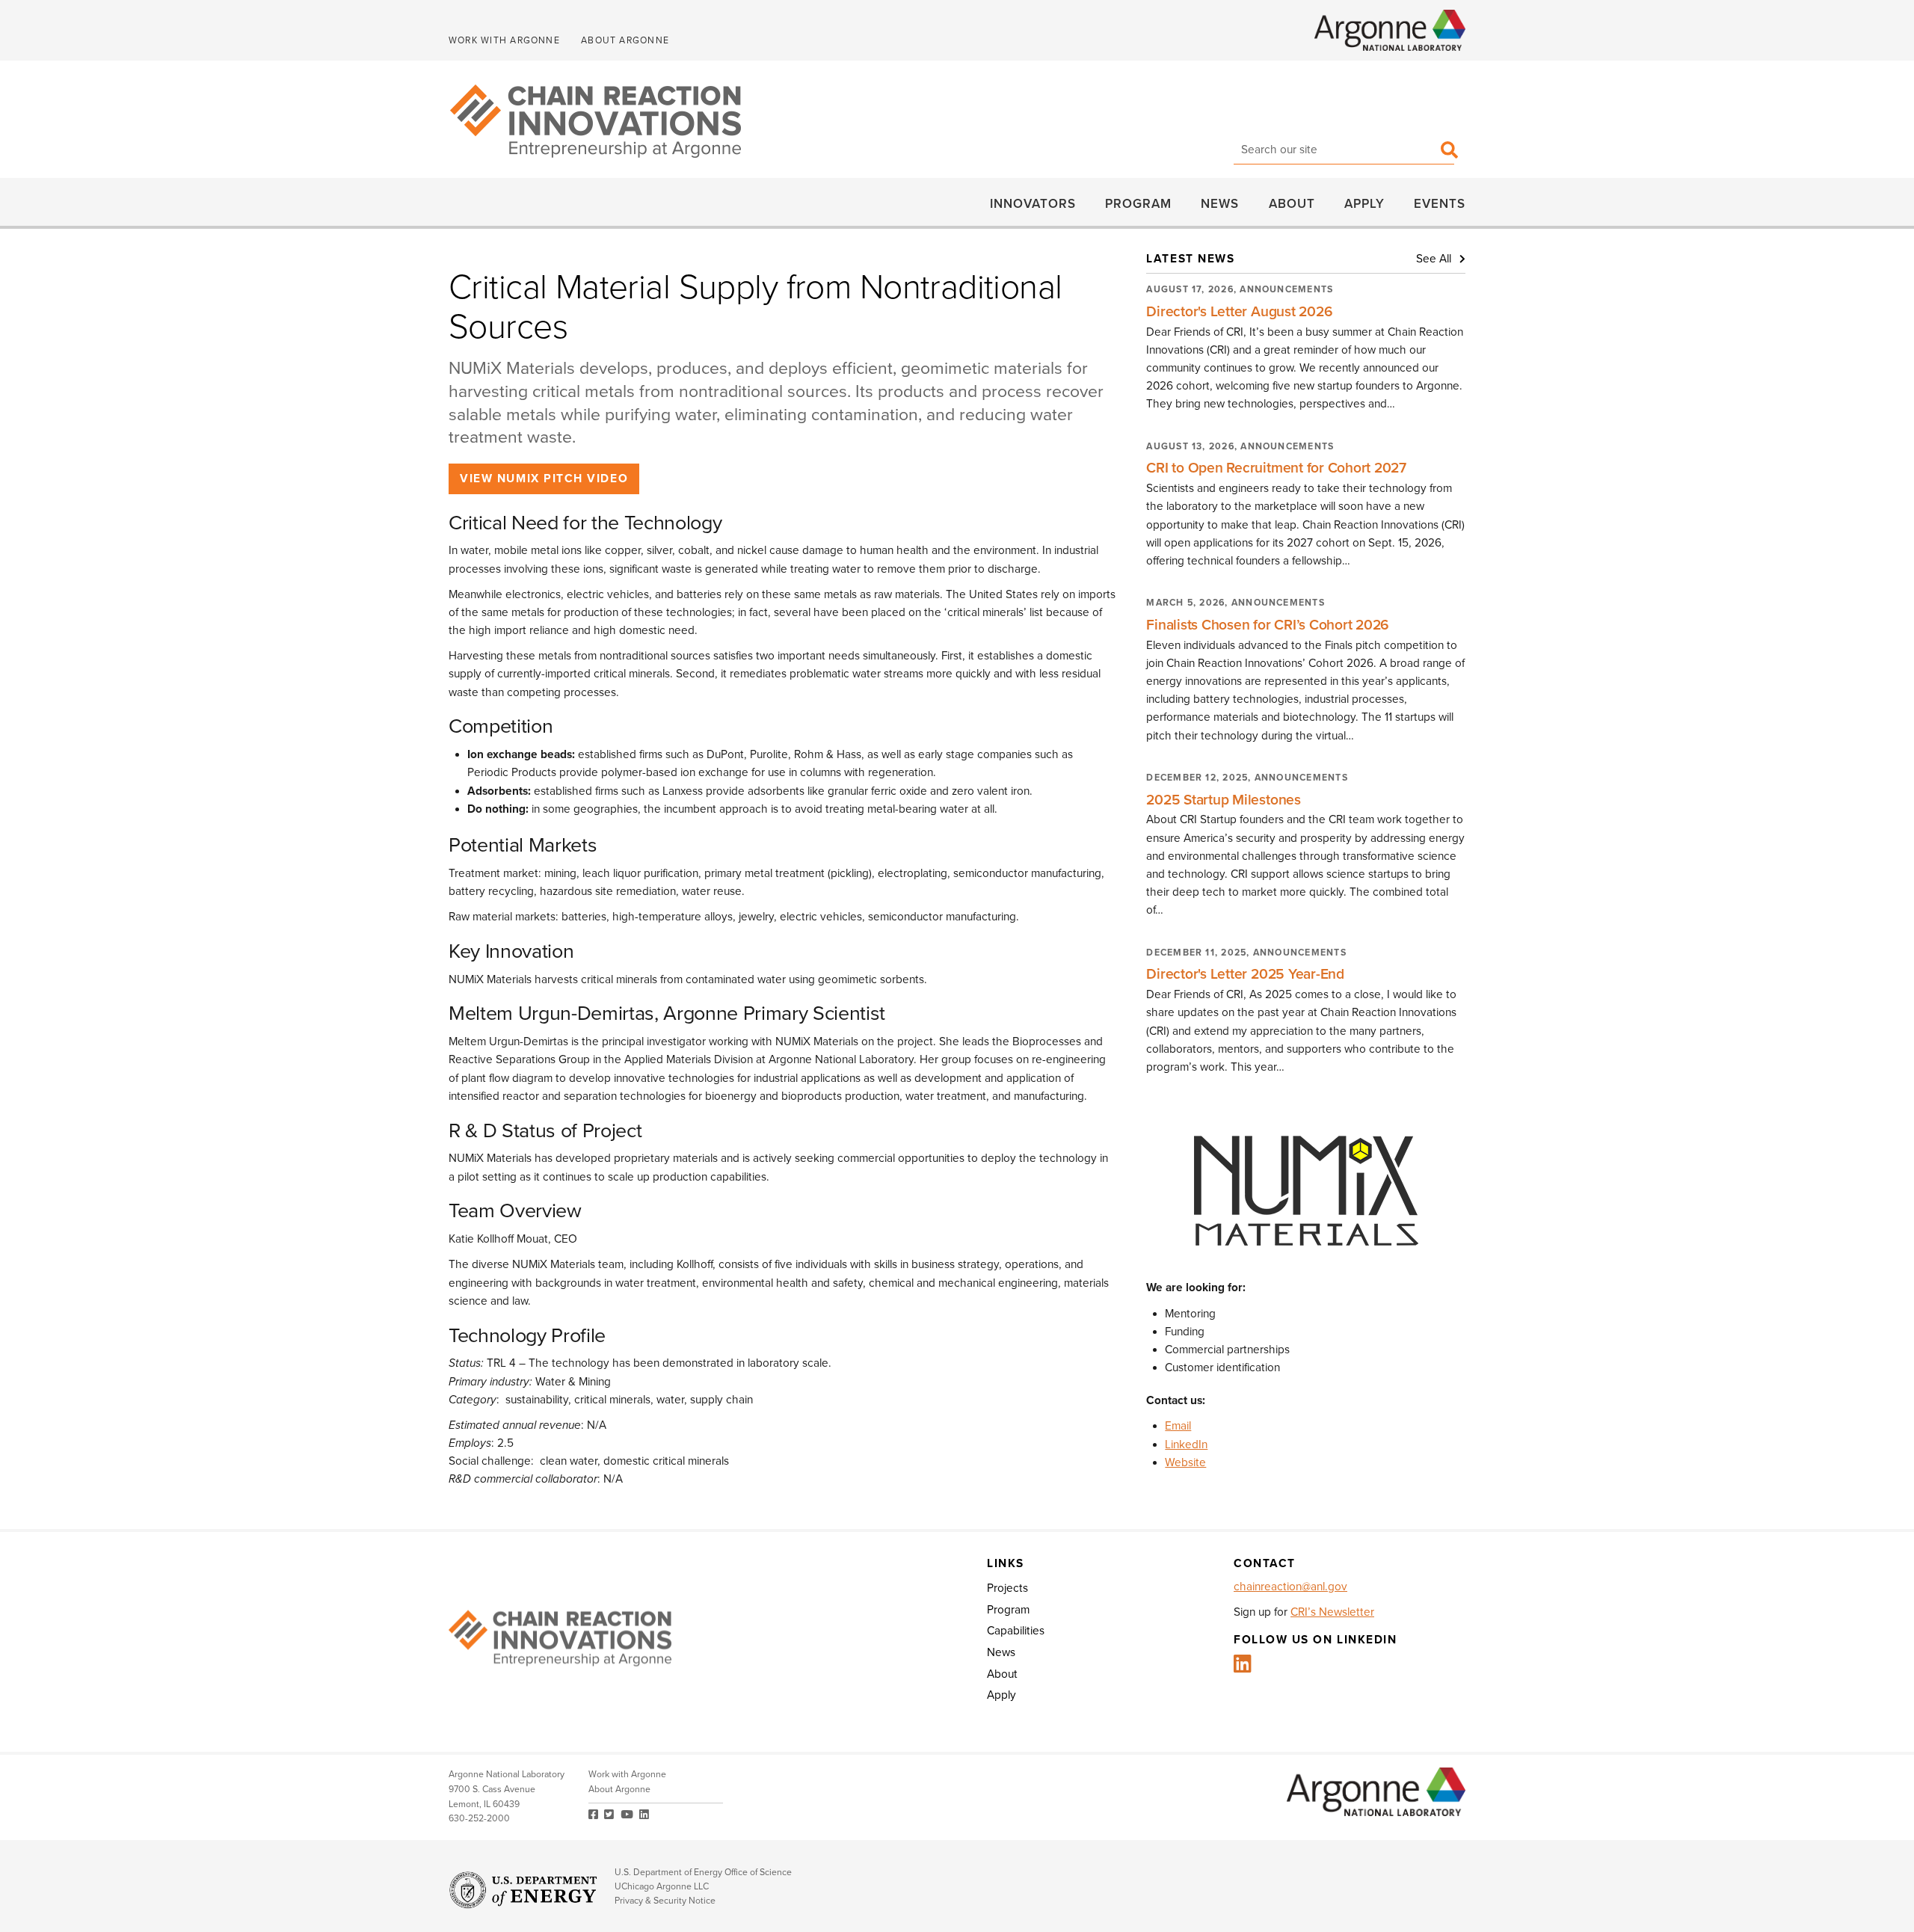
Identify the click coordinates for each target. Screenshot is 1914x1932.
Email (1178, 1426)
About (1292, 203)
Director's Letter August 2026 (1239, 311)
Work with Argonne (504, 41)
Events (1440, 203)
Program (1138, 203)
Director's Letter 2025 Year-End (1245, 974)
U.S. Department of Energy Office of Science (703, 1873)
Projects (1007, 1588)
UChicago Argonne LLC (662, 1887)
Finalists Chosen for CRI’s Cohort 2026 (1268, 625)
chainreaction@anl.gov (1290, 1587)
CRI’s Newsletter (1332, 1612)
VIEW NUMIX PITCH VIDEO (544, 479)
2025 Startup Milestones (1223, 800)
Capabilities (1016, 1631)
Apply (1364, 203)
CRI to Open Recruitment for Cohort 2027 (1276, 468)
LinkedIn (1186, 1445)
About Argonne (625, 41)
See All (1435, 259)
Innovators (1033, 203)
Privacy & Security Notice (665, 1901)
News (1220, 203)
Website (1185, 1462)
